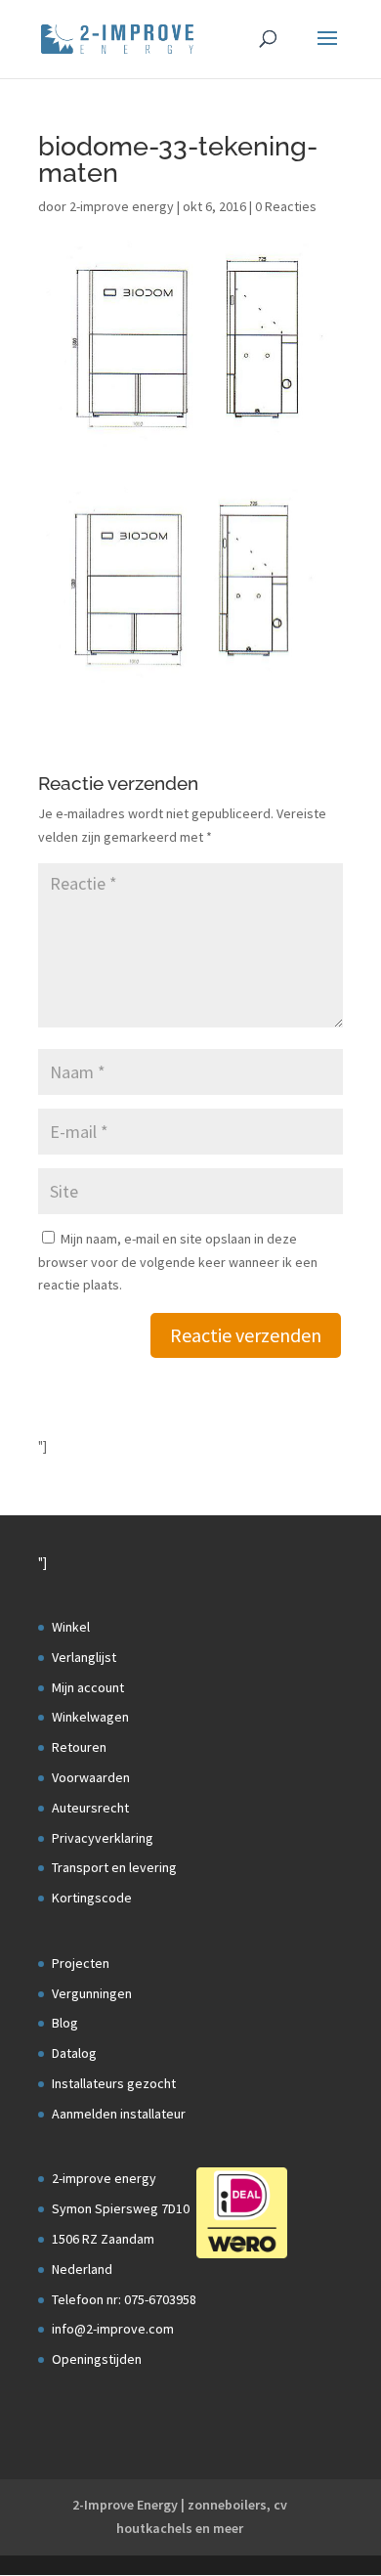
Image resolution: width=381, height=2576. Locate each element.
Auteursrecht (90, 1808)
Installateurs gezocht (114, 2083)
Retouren (79, 1747)
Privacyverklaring (103, 1838)
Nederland (82, 2269)
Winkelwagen (90, 1717)
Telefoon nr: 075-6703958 (124, 2299)
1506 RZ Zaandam (103, 2239)
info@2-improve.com (113, 2329)
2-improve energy (122, 206)
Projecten (81, 1963)
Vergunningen (92, 1993)
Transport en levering (114, 1867)
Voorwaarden (91, 1777)
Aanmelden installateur (119, 2114)
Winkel (71, 1627)
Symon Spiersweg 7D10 (121, 2208)
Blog (65, 2023)
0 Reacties (286, 206)
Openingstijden (97, 2359)
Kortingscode (92, 1898)
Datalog (74, 2053)
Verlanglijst (84, 1657)
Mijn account (88, 1687)
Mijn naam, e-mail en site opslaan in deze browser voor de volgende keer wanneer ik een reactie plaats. (178, 1262)
